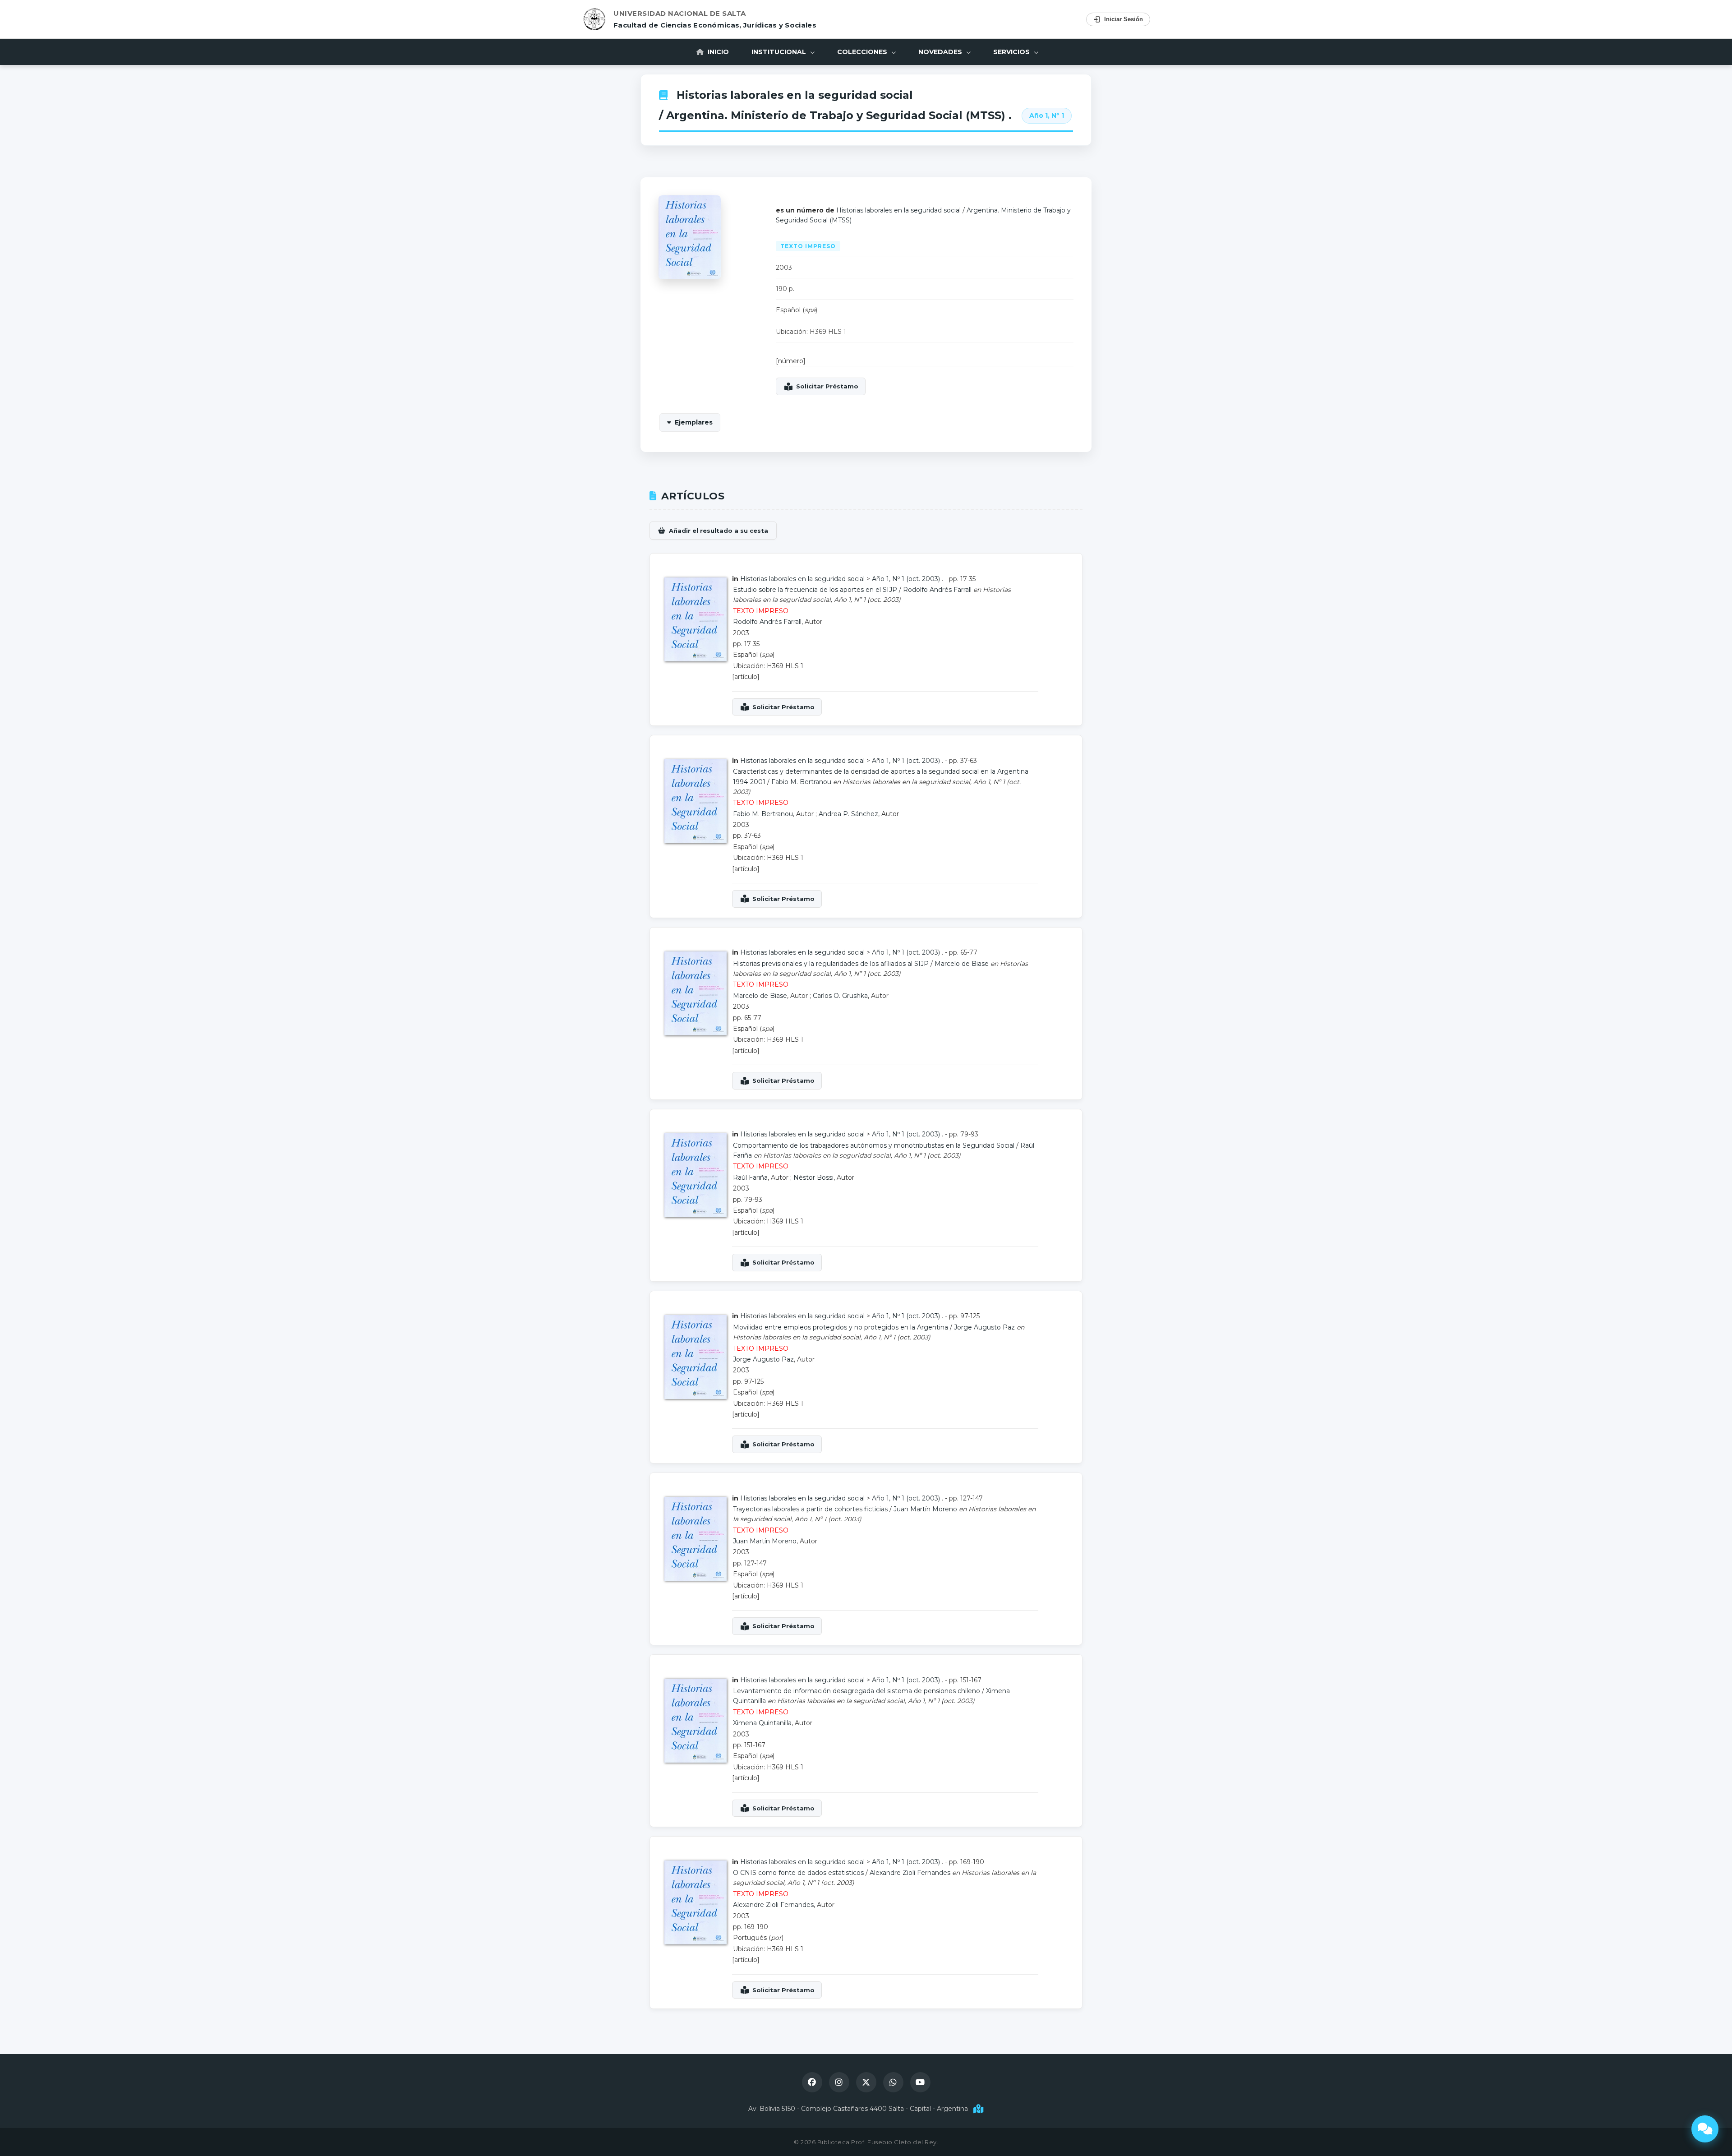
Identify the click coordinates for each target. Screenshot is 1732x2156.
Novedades (941, 52)
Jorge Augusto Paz (984, 1327)
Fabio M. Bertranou (801, 782)
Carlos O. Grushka (840, 996)
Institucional (780, 52)
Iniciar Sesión (1124, 19)
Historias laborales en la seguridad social (795, 95)
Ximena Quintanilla (762, 1723)
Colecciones (863, 52)
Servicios (1012, 52)
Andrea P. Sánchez (848, 814)
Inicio (717, 52)
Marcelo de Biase (962, 964)
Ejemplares (694, 422)
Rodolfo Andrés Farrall (937, 590)
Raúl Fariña (750, 1177)
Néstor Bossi (813, 1177)
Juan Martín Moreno (925, 1509)
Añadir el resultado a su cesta (719, 531)
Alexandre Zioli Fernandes (910, 1873)
